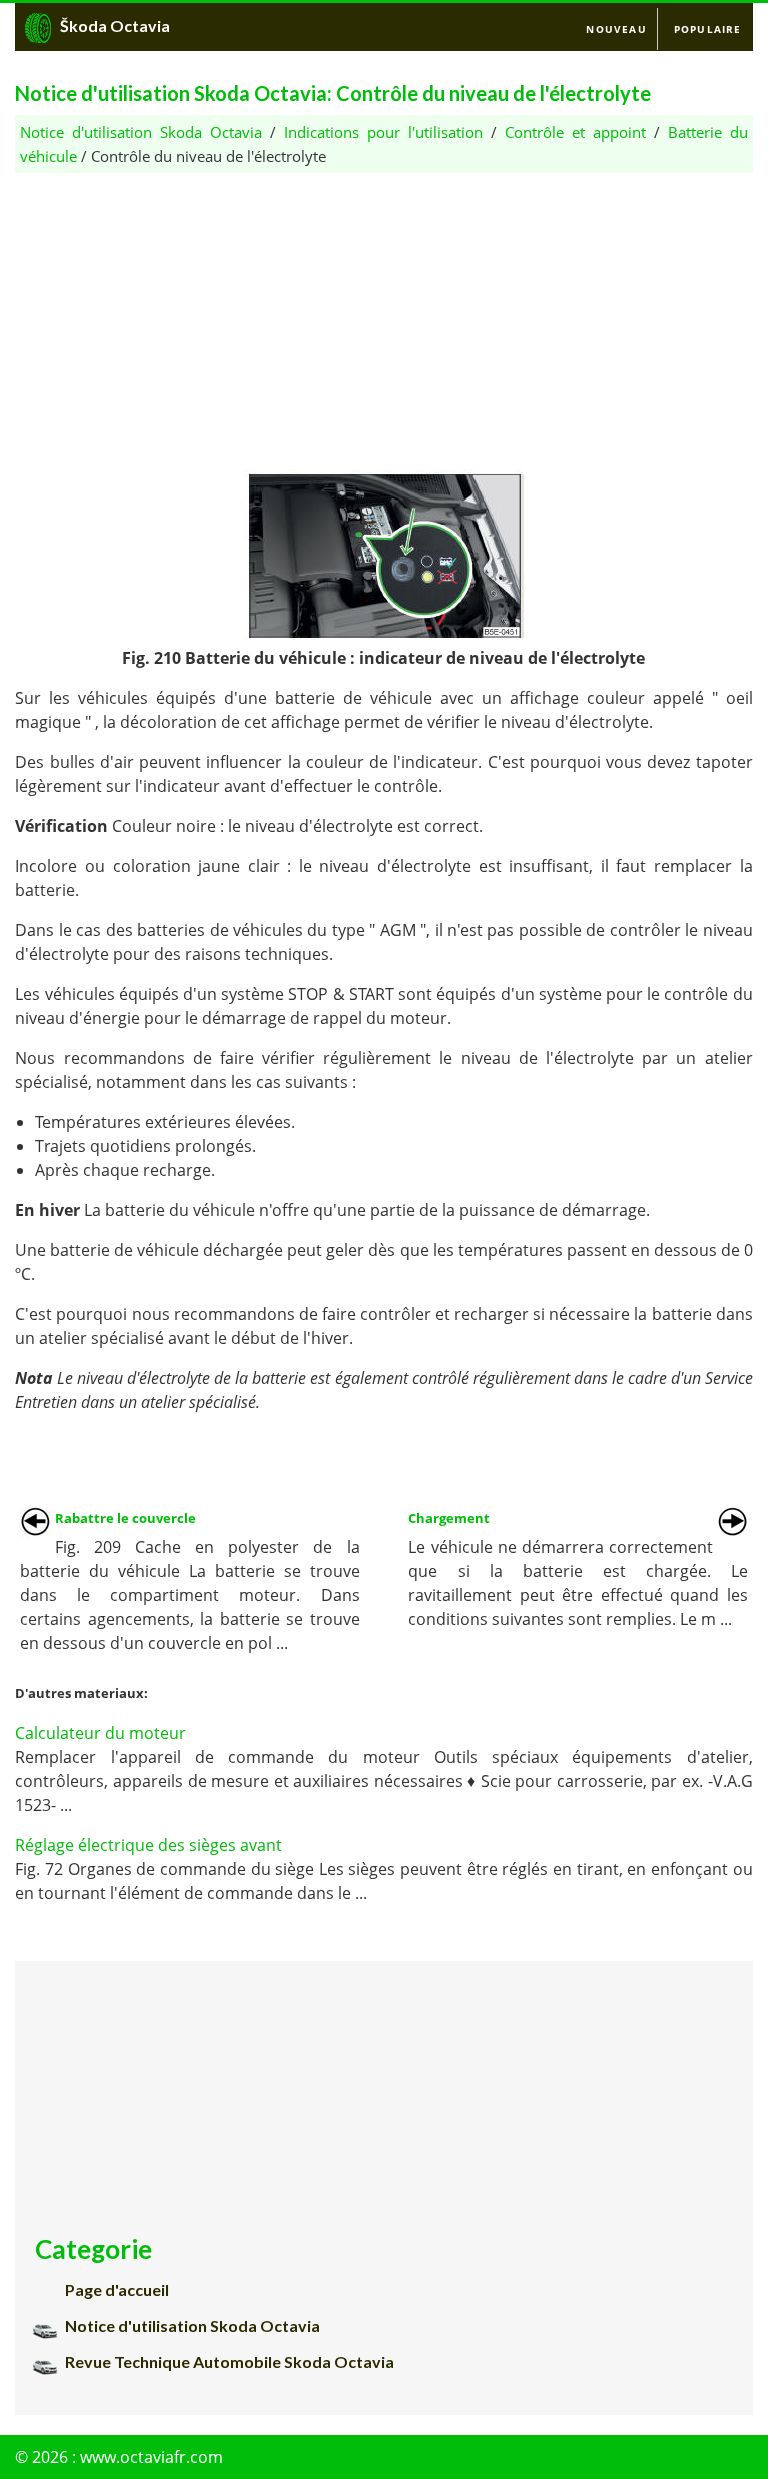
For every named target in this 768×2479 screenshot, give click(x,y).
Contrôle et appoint (575, 132)
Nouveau (616, 29)
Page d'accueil (117, 2289)
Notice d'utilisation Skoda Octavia (141, 132)
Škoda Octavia (115, 25)
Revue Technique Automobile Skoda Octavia (229, 2361)
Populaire (708, 29)
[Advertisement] (383, 313)
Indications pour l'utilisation (383, 132)
